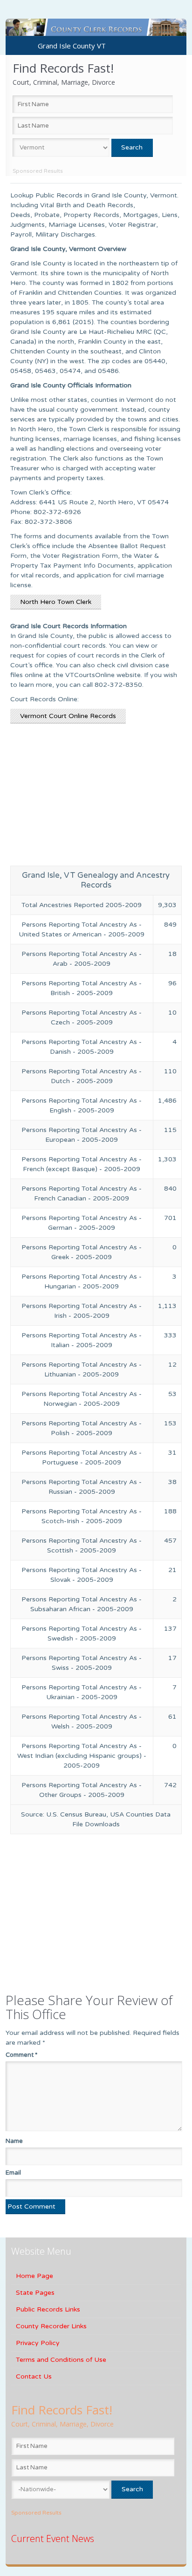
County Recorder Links (51, 2326)
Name (14, 2141)
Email (13, 2173)
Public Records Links (48, 2309)
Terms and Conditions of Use (61, 2360)
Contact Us (34, 2376)
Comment (21, 2055)
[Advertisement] (96, 800)
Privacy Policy (38, 2343)
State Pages (35, 2293)
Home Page (34, 2276)
